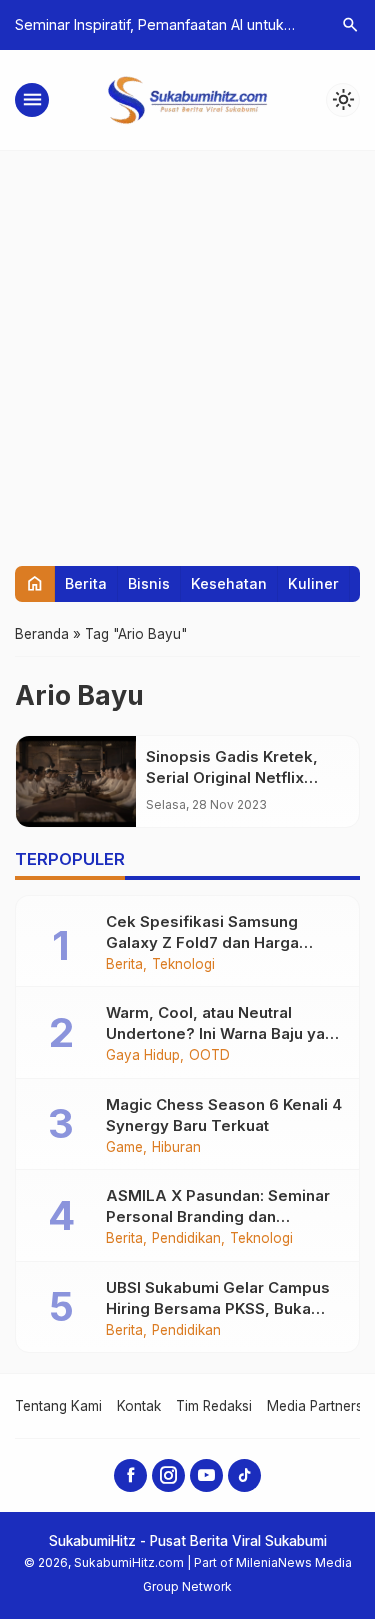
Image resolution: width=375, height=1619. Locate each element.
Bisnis (149, 583)
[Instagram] (168, 1475)
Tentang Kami (58, 1406)
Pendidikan (186, 1239)
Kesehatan (229, 583)
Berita (86, 583)
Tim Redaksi (214, 1406)
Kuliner (313, 583)
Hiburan (176, 1148)
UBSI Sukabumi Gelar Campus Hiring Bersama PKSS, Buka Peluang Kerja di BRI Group (218, 1308)
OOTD (209, 1056)
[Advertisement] (187, 348)
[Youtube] (206, 1475)
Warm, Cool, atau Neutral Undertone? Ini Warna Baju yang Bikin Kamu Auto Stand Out (225, 1033)
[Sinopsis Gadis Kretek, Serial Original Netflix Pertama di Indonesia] (76, 781)
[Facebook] (130, 1475)
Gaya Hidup (143, 1056)
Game (124, 1148)
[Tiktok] (244, 1475)
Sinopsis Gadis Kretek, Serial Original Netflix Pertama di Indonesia (232, 777)
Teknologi (183, 965)
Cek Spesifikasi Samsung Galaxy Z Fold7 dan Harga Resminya (202, 942)
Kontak (139, 1406)
